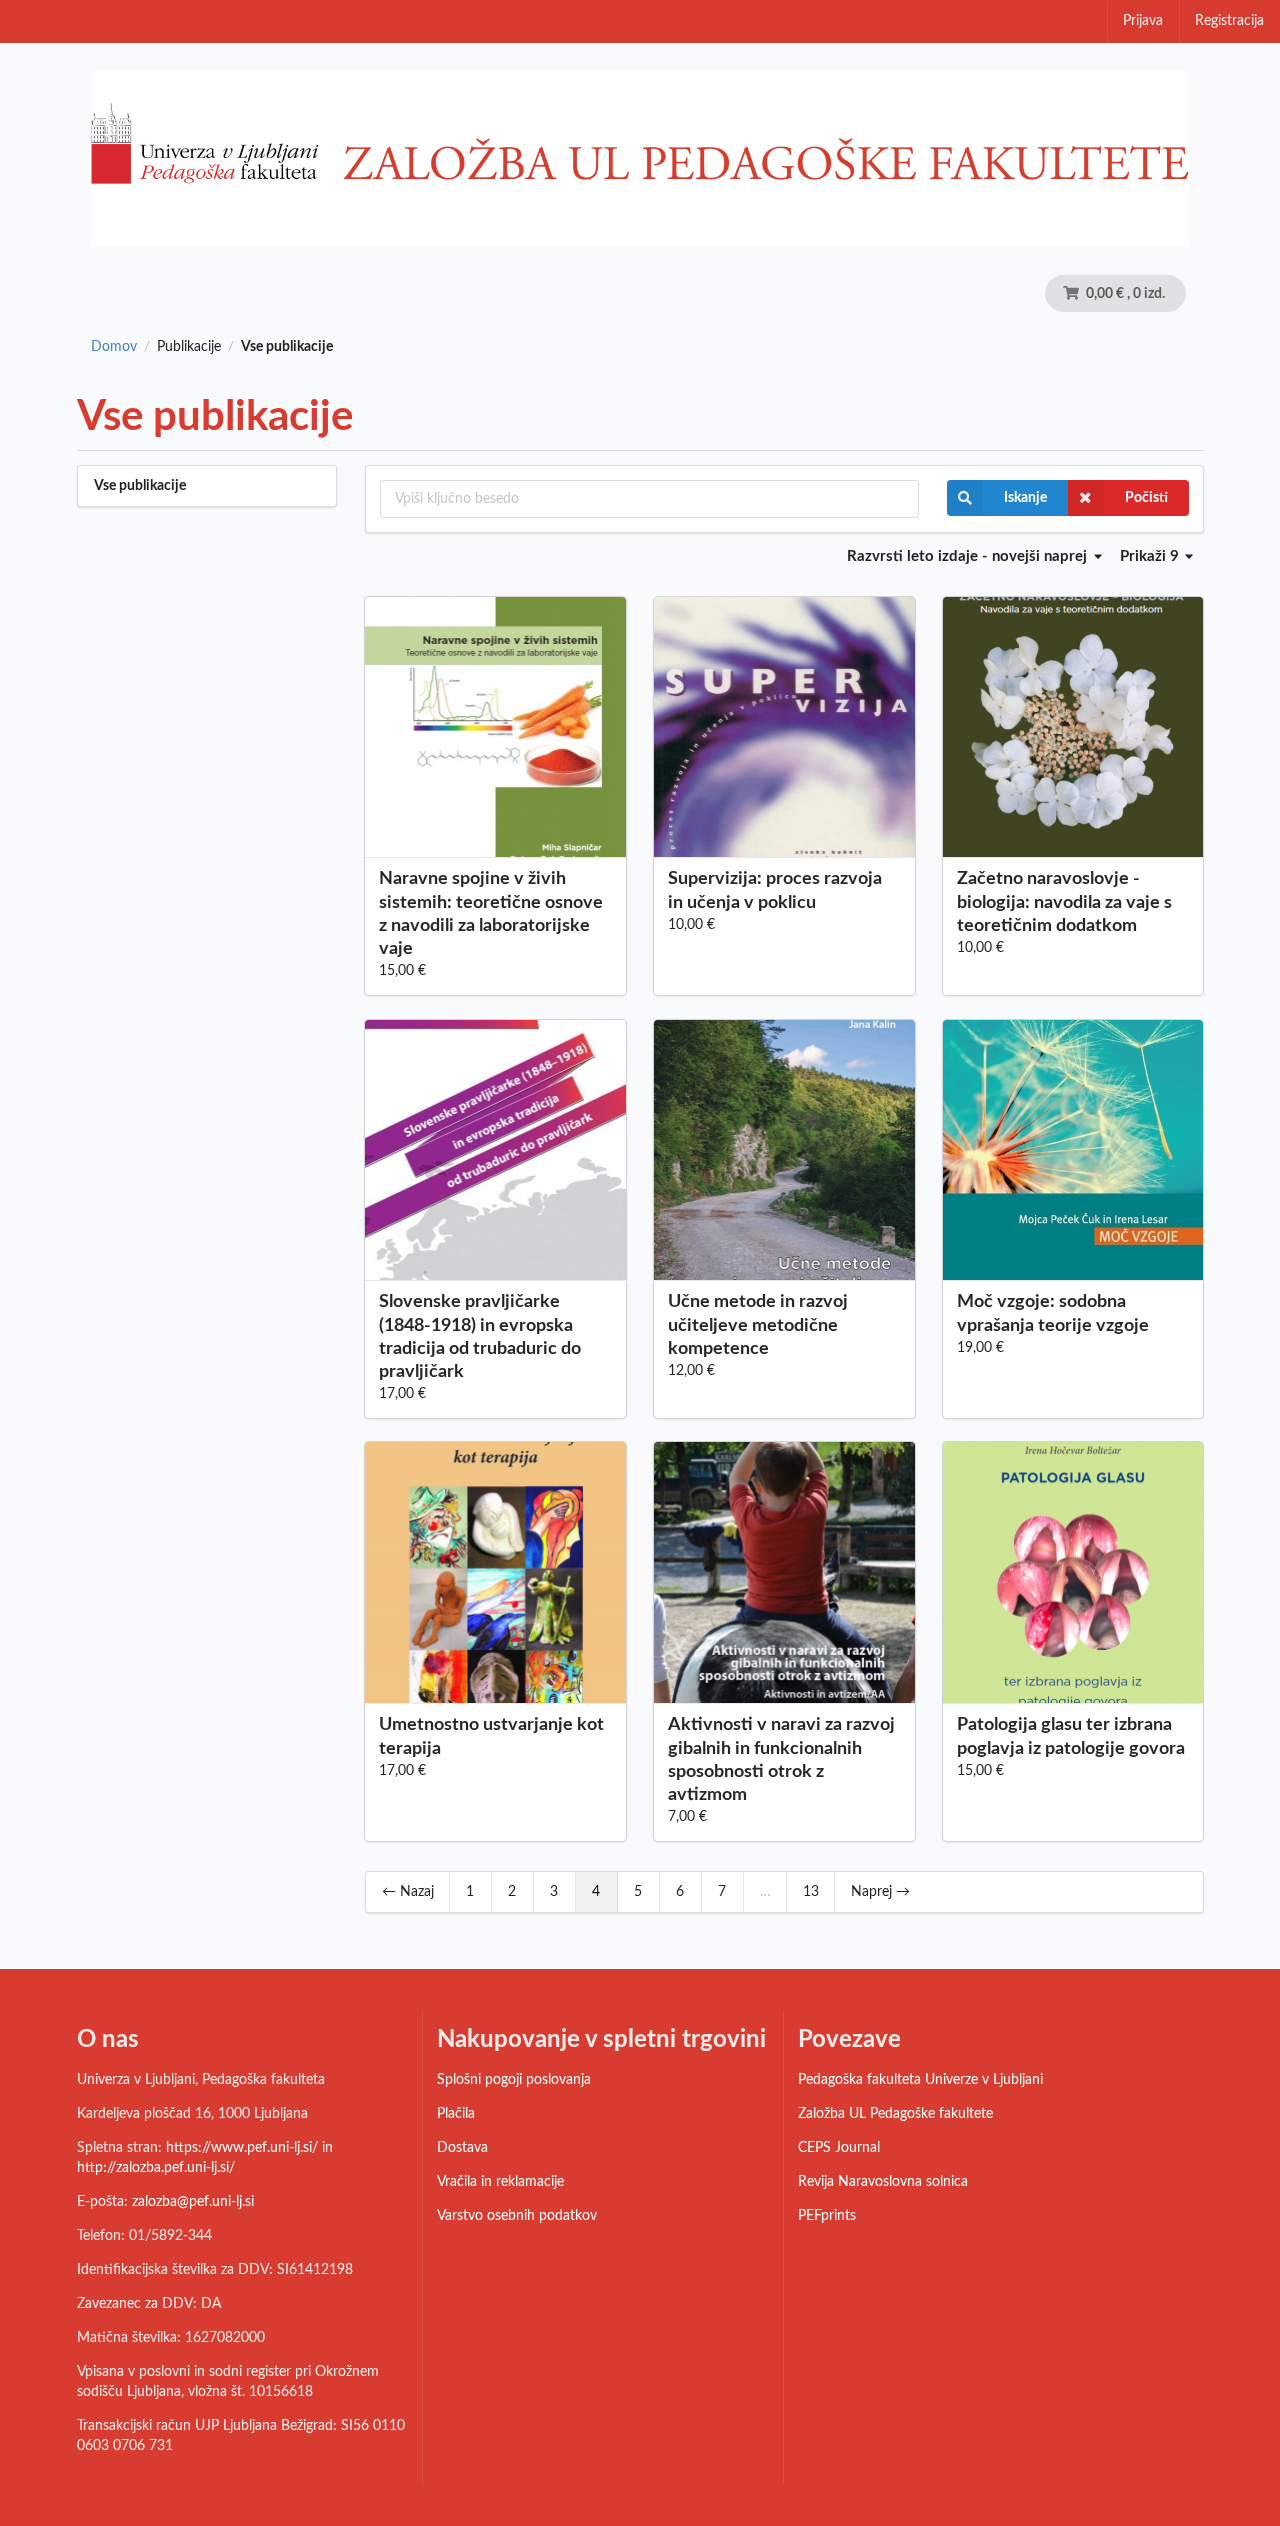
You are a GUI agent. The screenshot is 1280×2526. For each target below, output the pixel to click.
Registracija (1229, 21)
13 (811, 1892)
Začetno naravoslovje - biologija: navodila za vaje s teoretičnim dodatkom (1064, 902)
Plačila (456, 2114)
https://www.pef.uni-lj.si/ (242, 2148)
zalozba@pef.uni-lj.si (193, 2202)
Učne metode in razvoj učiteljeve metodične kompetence (758, 1325)
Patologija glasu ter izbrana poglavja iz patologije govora (1071, 1736)
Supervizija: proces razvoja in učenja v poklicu (775, 890)
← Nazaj (408, 1892)
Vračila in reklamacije (500, 2182)
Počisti (1146, 498)
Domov (114, 347)
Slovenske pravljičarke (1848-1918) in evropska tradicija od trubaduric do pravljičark (480, 1336)
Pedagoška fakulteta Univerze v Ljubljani (920, 2080)
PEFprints (827, 2216)
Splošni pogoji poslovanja (514, 2080)
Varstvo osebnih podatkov (517, 2216)
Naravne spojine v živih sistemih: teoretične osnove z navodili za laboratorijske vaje (491, 913)
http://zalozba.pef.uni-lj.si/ (156, 2168)
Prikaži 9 (1151, 556)
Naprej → (880, 1892)
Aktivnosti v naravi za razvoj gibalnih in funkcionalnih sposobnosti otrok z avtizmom (781, 1759)
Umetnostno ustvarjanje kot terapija (491, 1736)
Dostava (462, 2148)
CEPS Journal (839, 2148)
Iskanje (1025, 498)
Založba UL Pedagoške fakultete (895, 2114)
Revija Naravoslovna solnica (883, 2182)
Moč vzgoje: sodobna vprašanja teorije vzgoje (1053, 1313)
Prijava (1143, 21)
